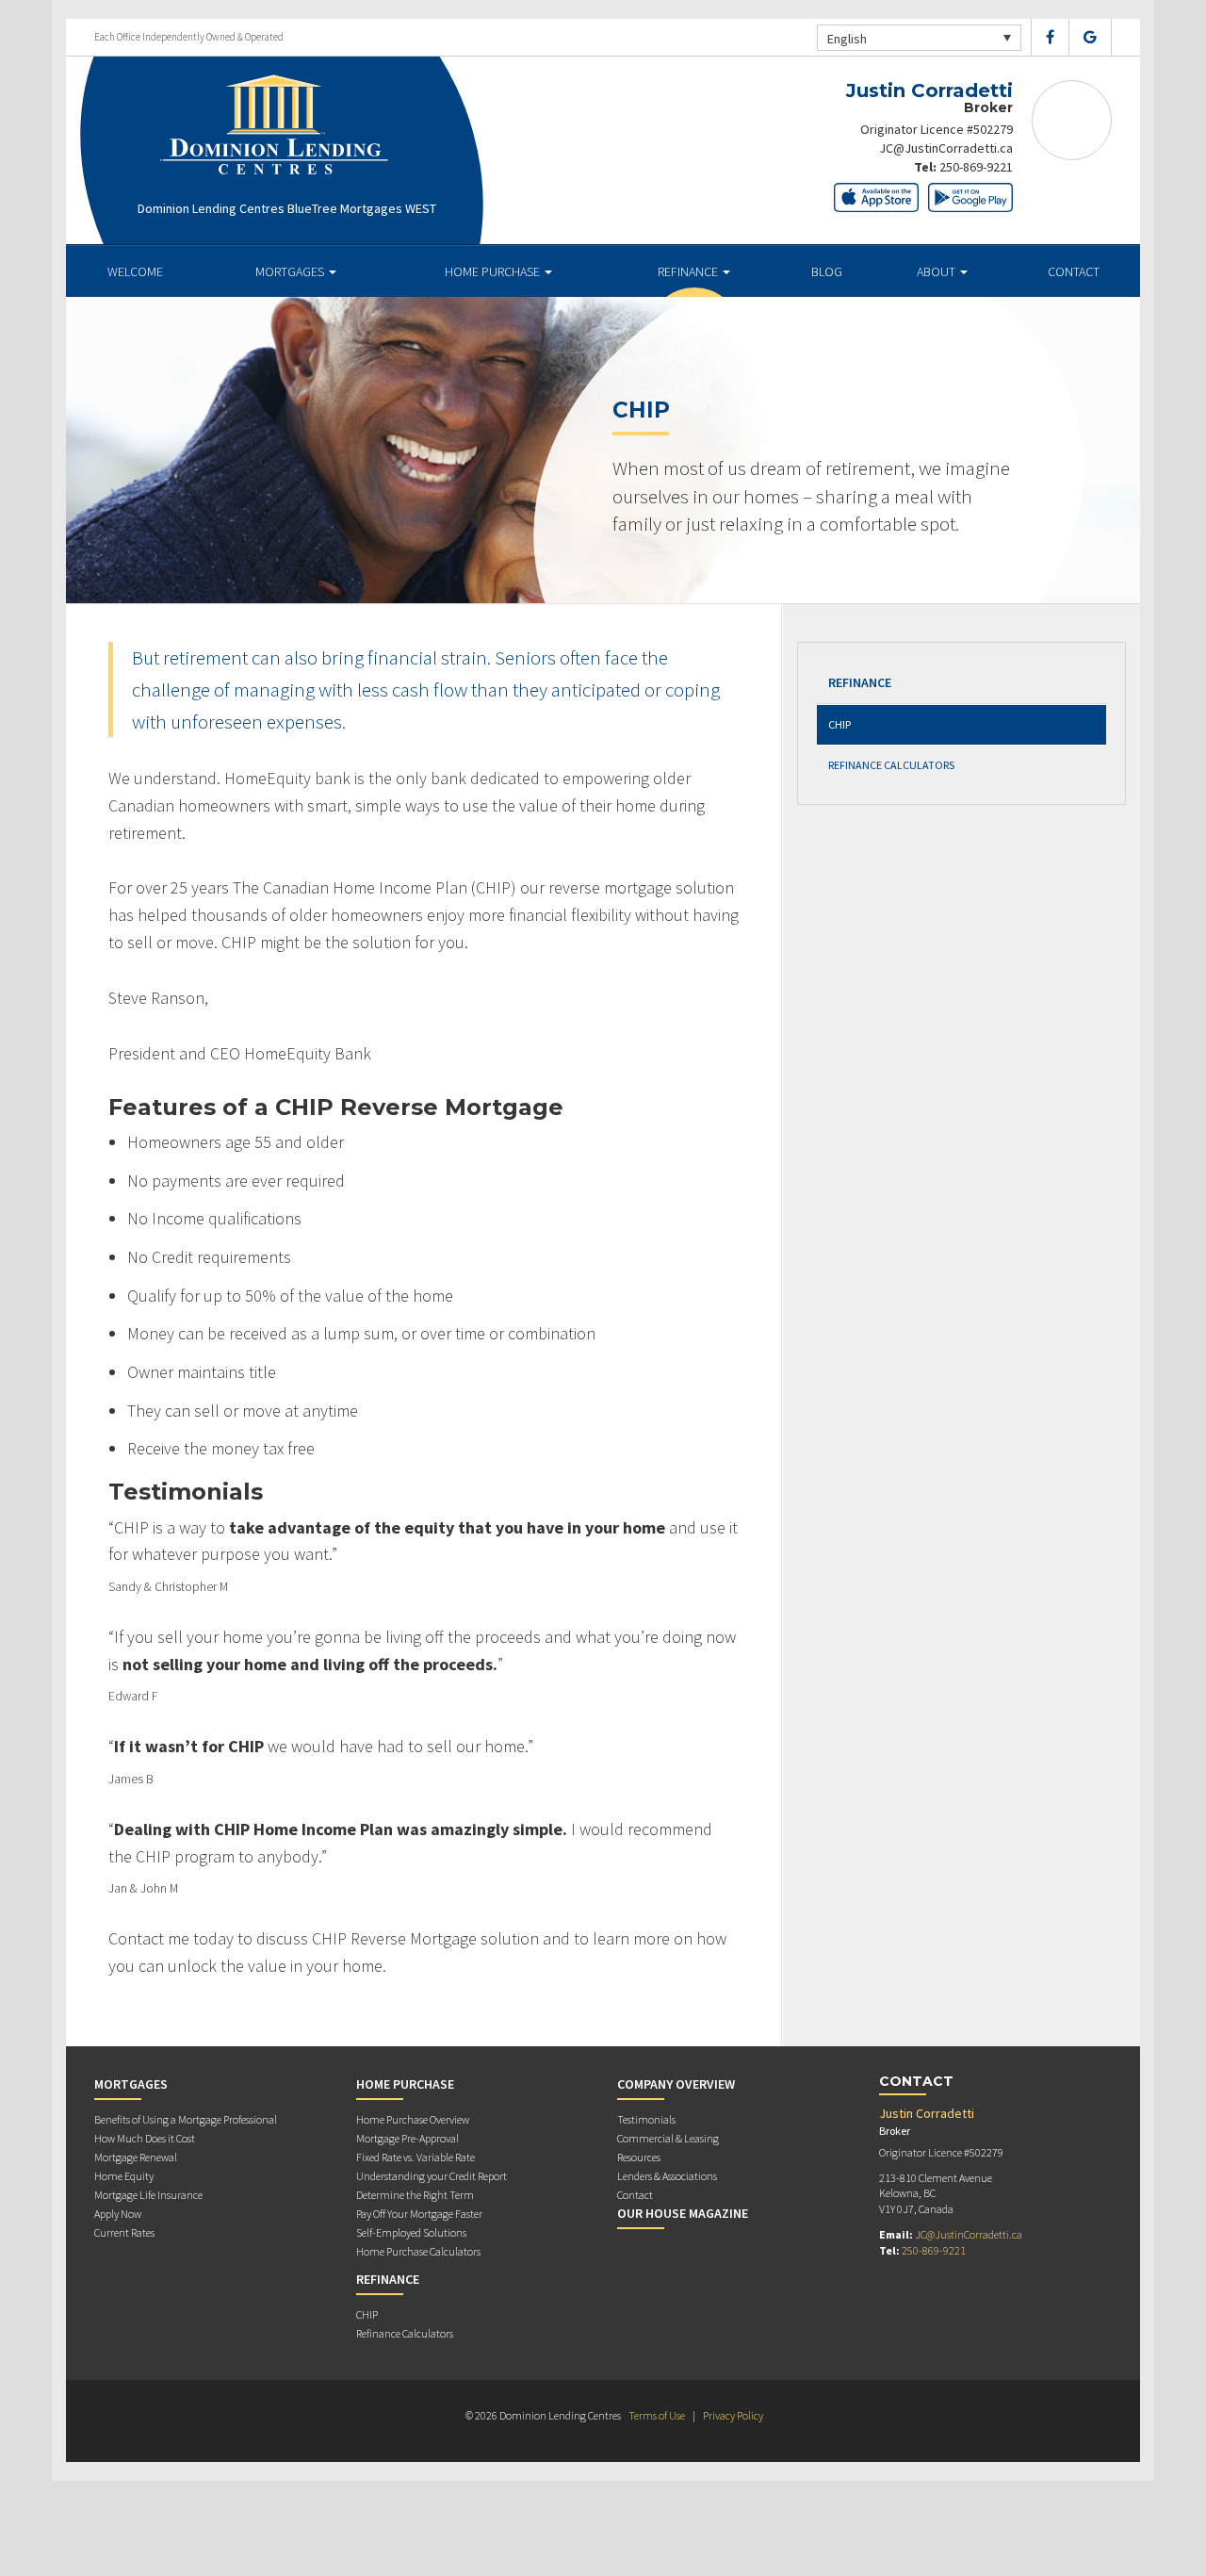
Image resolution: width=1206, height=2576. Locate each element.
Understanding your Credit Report (432, 2176)
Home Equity (124, 2176)
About (937, 271)
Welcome (135, 271)
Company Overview (676, 2084)
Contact (1074, 271)
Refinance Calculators (891, 765)
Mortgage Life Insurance (148, 2195)
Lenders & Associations (667, 2176)
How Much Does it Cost (145, 2138)
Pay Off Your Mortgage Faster (419, 2214)
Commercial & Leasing (668, 2138)
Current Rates (124, 2232)
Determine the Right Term (415, 2195)
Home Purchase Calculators (418, 2251)
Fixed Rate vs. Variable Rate (416, 2157)
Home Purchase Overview (413, 2119)
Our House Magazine (683, 2213)
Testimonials (646, 2119)
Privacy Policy (733, 2415)
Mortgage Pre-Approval (407, 2138)
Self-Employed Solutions (411, 2232)
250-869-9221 (976, 167)
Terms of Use (657, 2415)
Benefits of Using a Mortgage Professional (186, 2119)
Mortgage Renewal (136, 2157)
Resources (639, 2157)
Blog (827, 271)
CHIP (839, 724)
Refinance (689, 271)
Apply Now (118, 2214)
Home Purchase (494, 271)
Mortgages (291, 271)
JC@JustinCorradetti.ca (946, 148)
